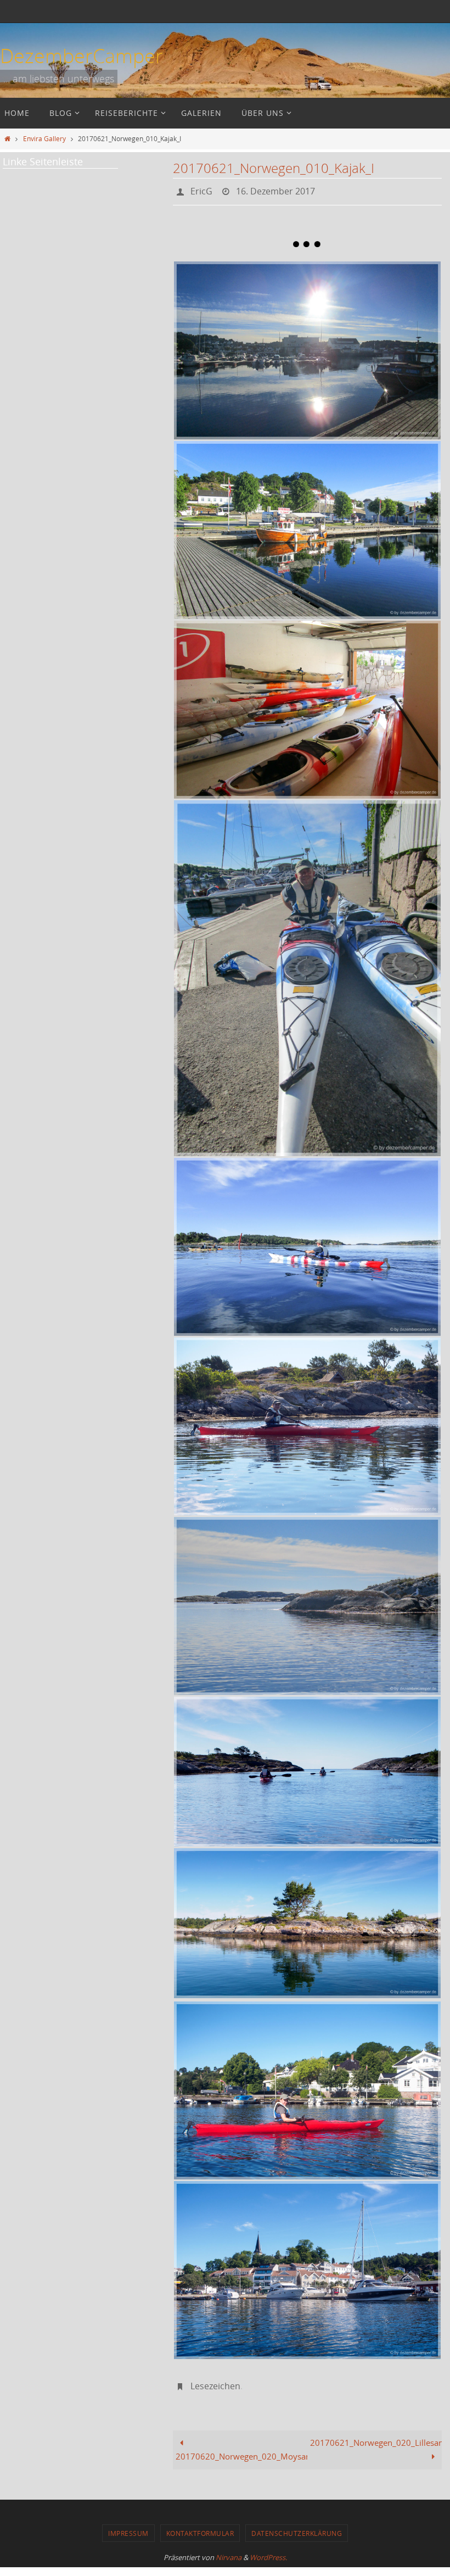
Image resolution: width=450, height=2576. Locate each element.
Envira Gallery (44, 138)
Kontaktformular (200, 2527)
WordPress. (268, 2551)
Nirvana (229, 2551)
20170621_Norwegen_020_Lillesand (376, 2436)
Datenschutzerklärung (297, 2527)
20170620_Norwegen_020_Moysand (241, 2451)
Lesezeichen (215, 2382)
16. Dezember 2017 (275, 190)
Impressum (128, 2527)
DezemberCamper (81, 55)
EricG (201, 190)
